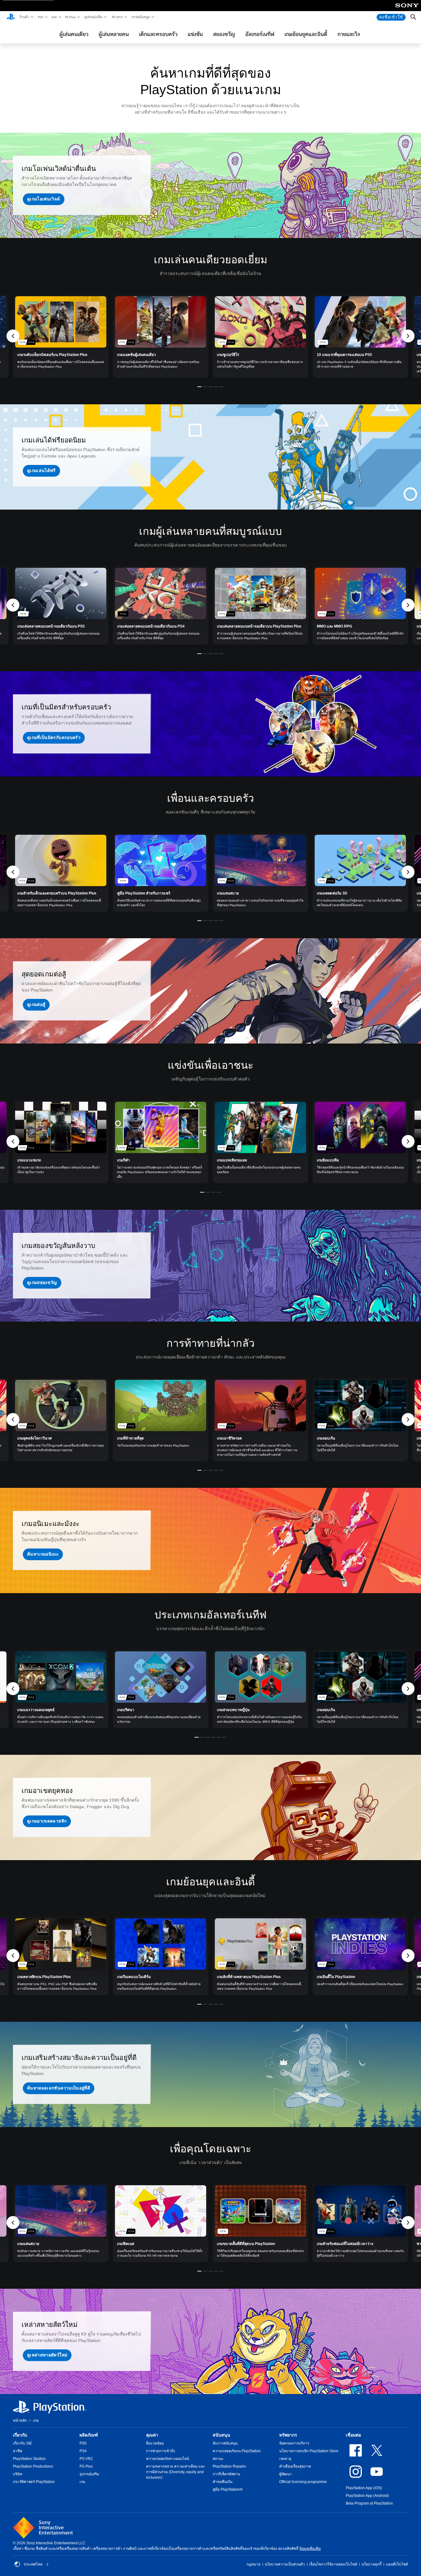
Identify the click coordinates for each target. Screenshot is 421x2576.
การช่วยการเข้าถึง (161, 2451)
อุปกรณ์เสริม (93, 17)
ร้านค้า (24, 17)
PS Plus (70, 17)
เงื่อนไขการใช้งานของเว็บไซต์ (333, 2564)
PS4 (83, 2451)
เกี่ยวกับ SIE (22, 2443)
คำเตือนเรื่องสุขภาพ (295, 2466)
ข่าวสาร (117, 17)
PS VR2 (86, 2459)
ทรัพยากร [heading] (288, 2435)
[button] (44, 199)
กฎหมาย (253, 2564)
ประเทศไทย (33, 2564)
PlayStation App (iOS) (364, 2488)
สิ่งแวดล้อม (155, 2443)
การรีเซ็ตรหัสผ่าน (226, 2474)
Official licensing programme (303, 2482)
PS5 (40, 17)
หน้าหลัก (20, 2421)
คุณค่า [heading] (152, 2435)
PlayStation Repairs (229, 2466)
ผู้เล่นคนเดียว (74, 34)
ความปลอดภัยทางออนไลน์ (168, 2459)
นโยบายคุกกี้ (372, 2564)
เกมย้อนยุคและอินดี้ (306, 34)
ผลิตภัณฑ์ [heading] (89, 2435)
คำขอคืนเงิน (223, 2482)
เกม (54, 17)
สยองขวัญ (224, 34)
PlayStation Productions (33, 2466)
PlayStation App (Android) (367, 2496)
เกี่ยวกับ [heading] (20, 2435)
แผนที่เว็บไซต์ (397, 2564)
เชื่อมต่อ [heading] (353, 2435)
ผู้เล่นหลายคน (114, 34)
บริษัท (18, 2474)
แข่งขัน (195, 34)
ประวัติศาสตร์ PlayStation (34, 2482)
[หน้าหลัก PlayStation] (11, 17)
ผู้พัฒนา (286, 2474)
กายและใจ (349, 34)
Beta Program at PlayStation (369, 2503)
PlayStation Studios (29, 2459)
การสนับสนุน (141, 17)
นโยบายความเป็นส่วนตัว (285, 2564)
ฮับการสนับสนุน (225, 2443)
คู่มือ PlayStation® (228, 2489)
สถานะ (218, 2459)
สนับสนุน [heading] (221, 2435)
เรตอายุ (285, 2459)
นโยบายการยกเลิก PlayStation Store (309, 2451)
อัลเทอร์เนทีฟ (260, 34)
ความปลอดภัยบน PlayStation (237, 2451)
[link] (61, 336)
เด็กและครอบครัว (158, 34)
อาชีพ (18, 2451)
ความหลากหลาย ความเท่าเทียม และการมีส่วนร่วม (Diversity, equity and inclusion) (176, 2472)
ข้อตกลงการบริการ (294, 2443)
